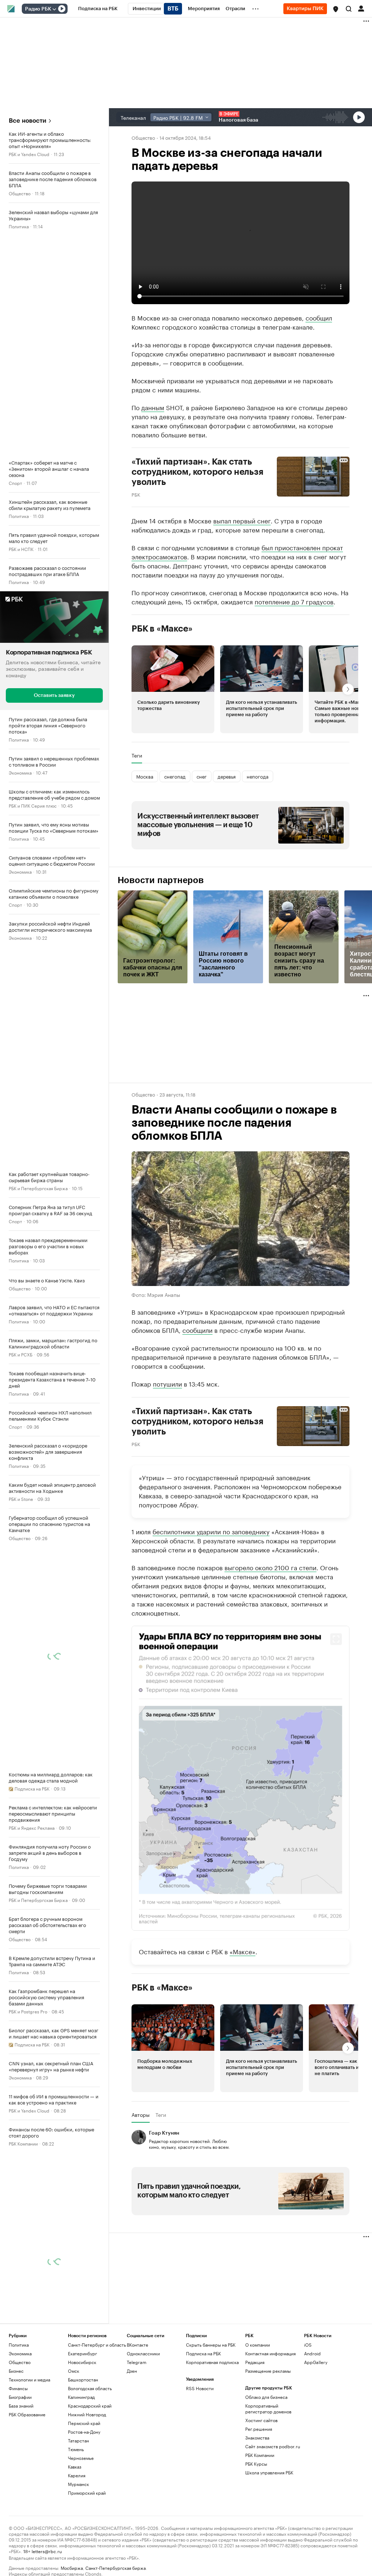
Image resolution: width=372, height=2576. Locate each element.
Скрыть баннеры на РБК (211, 2344)
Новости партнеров (161, 880)
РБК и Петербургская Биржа (38, 1187)
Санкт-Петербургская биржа (116, 2567)
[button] (336, 9)
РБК (136, 494)
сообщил (319, 317)
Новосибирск (82, 2362)
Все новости (27, 121)
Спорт (15, 483)
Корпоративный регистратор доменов (268, 2408)
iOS (308, 2344)
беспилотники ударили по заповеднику (211, 1531)
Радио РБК (38, 9)
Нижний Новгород (87, 2414)
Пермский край (84, 2423)
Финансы (18, 2388)
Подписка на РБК (203, 2353)
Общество (20, 193)
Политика (19, 226)
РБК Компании (23, 2143)
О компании (258, 2344)
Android (312, 2353)
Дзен (132, 2370)
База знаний (21, 2405)
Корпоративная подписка (212, 2362)
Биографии (20, 2397)
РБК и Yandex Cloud (29, 154)
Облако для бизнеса (266, 2397)
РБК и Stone (21, 1498)
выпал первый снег (242, 520)
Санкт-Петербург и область (97, 2344)
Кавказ (75, 2466)
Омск (74, 2370)
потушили (167, 1383)
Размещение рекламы (268, 2370)
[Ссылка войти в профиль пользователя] (361, 8)
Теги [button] (137, 755)
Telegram (137, 2362)
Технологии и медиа (29, 2379)
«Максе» (242, 1951)
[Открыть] (54, 9)
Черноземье (81, 2457)
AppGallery (316, 2362)
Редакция (255, 2362)
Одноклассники (143, 2353)
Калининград (81, 2397)
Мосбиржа (72, 2567)
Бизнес (16, 2370)
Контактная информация (270, 2353)
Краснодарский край (90, 2405)
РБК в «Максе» (162, 629)
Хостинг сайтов (261, 2420)
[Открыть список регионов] (336, 9)
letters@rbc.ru (47, 2550)
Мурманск (78, 2484)
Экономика (20, 772)
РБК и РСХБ (21, 1354)
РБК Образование (27, 2414)
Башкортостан (83, 2379)
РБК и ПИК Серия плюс (33, 805)
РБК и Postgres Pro (28, 2011)
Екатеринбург (82, 2353)
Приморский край (87, 2492)
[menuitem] (98, 9)
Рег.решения (259, 2428)
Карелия (77, 2475)
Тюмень (76, 2449)
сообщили (197, 1329)
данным (153, 407)
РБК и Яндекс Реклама (32, 1827)
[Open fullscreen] (336, 1639)
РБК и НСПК (21, 549)
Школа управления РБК (269, 2472)
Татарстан (78, 2440)
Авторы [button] (141, 2114)
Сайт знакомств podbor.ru (273, 2446)
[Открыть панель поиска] (349, 9)
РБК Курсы (256, 2463)
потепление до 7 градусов (294, 601)
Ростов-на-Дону (84, 2431)
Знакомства (257, 2437)
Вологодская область (90, 2388)
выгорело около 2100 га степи (270, 1567)
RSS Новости (200, 2388)
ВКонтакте (138, 2344)
